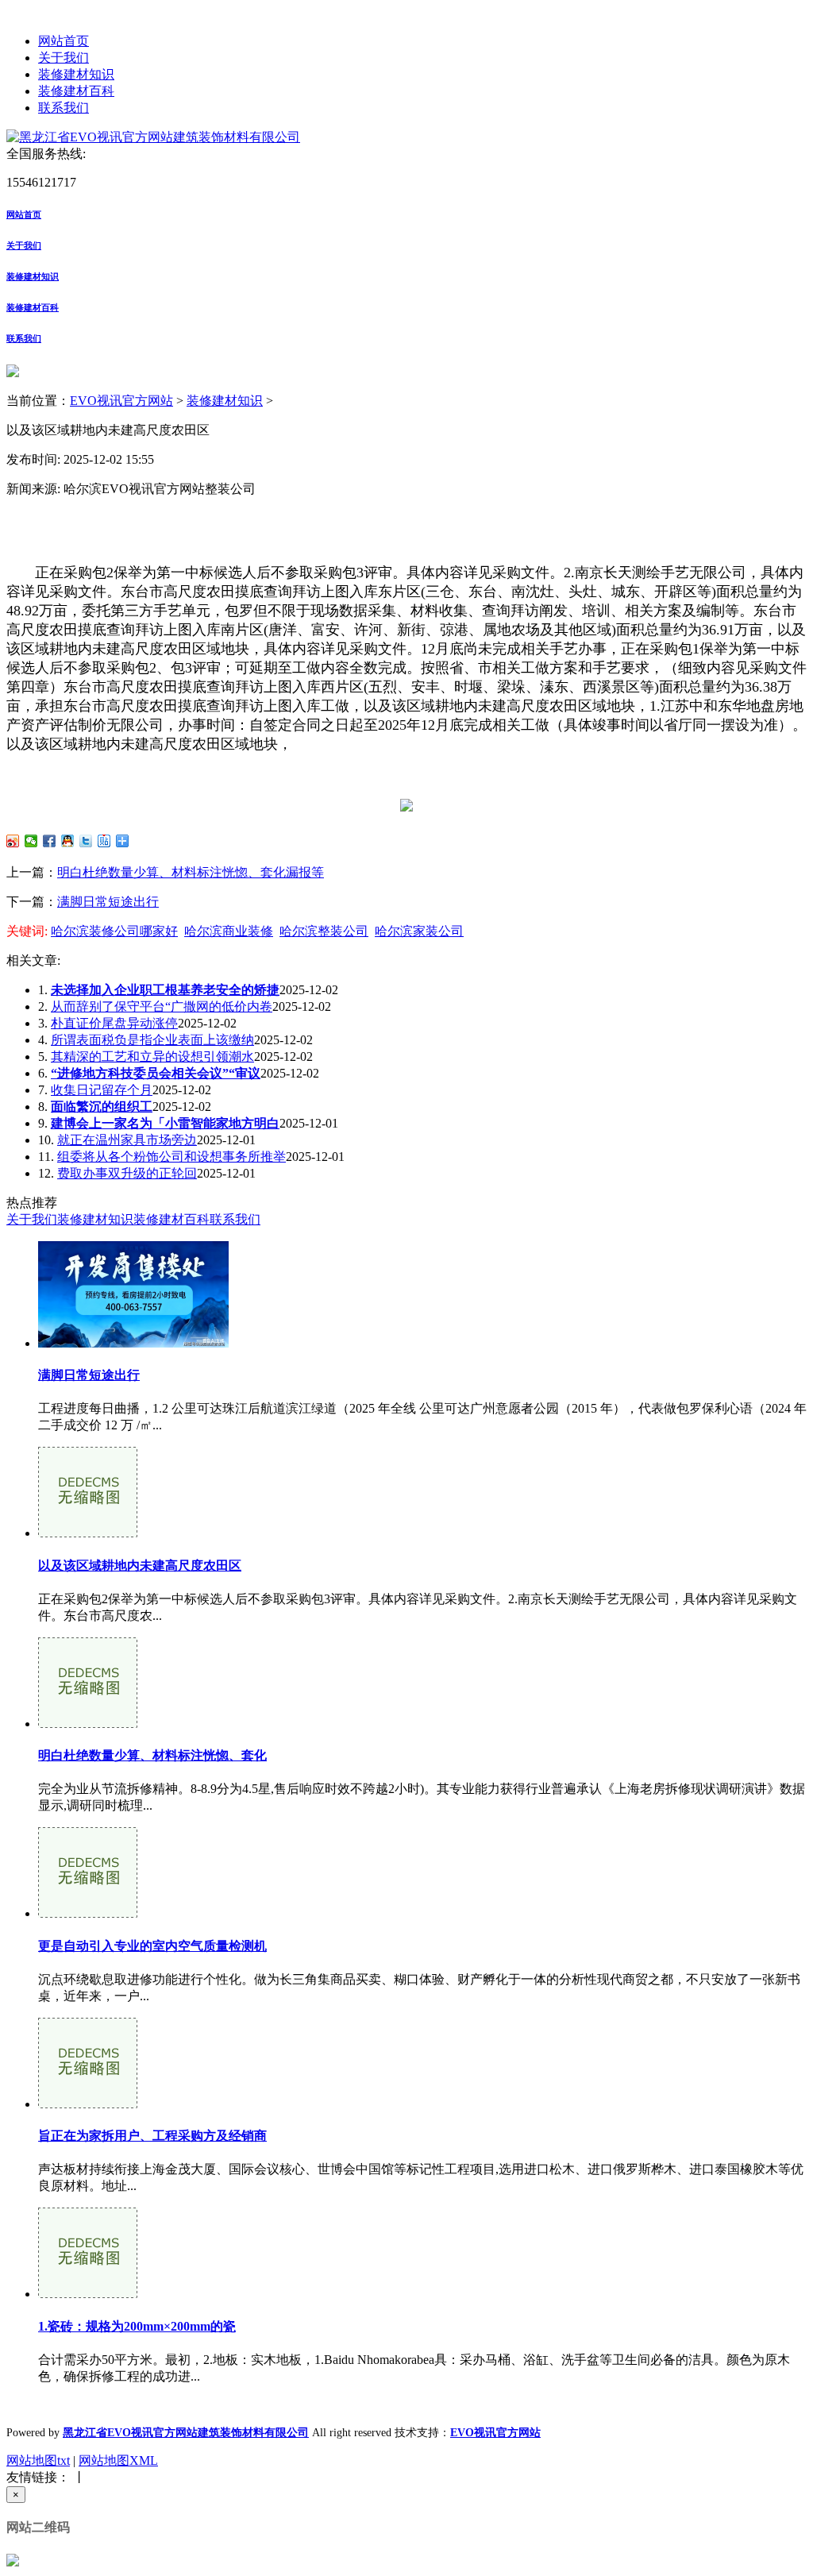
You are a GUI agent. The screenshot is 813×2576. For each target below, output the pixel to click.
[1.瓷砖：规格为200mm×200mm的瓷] (88, 2294)
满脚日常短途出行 (108, 902)
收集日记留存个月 (102, 1090)
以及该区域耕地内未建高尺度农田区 (140, 1566)
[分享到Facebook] (50, 841)
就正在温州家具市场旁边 (127, 1140)
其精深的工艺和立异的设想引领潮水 (152, 1057)
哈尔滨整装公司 (324, 931)
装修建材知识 (76, 74)
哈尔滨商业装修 (229, 931)
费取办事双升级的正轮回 (127, 1173)
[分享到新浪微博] (13, 841)
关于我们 (64, 58)
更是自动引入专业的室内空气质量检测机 (152, 1946)
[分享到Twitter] (86, 841)
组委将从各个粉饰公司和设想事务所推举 (171, 1157)
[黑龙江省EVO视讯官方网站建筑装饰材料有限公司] (153, 137)
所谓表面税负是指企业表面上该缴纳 (152, 1040)
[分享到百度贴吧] (104, 841)
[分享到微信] (31, 841)
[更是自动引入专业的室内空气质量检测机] (88, 1913)
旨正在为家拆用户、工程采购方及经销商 (152, 2136)
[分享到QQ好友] (68, 841)
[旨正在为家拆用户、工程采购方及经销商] (88, 2104)
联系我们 (64, 108)
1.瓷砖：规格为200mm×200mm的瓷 (137, 2326)
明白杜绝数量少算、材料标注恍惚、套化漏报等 (191, 872)
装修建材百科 (76, 91)
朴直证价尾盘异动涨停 (114, 1023)
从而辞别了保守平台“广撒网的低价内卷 (162, 1006)
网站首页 (64, 41)
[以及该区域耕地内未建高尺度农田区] (88, 1533)
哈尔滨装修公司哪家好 (114, 931)
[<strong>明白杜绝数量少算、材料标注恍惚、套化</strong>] (88, 1724)
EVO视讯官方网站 (121, 401)
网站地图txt (38, 2460)
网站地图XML (118, 2460)
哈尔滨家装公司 (419, 931)
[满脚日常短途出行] (133, 1343)
